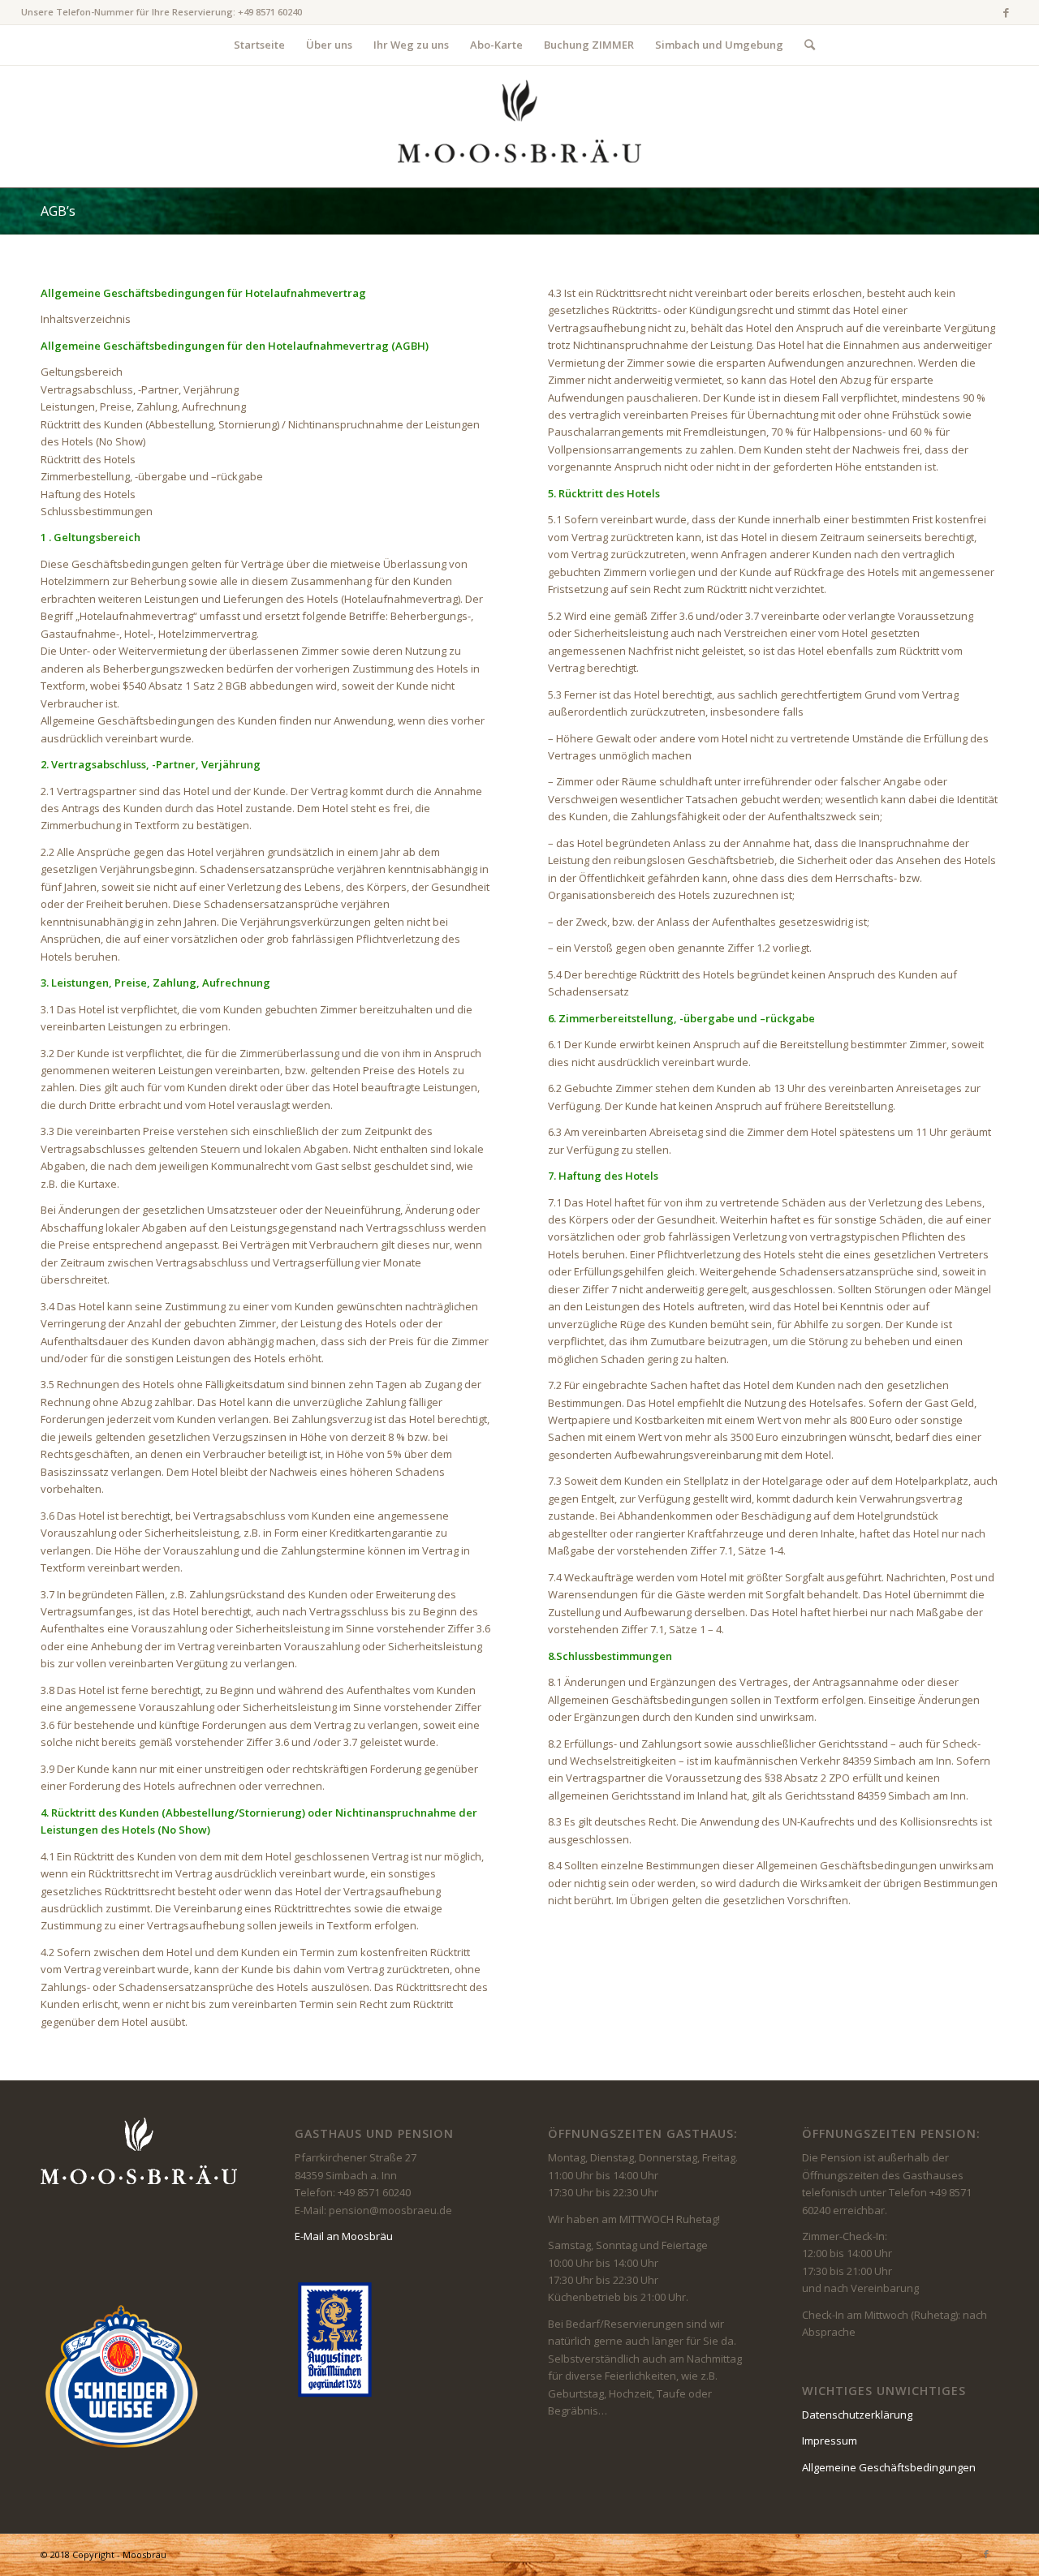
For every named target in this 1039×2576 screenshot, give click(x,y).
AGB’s (58, 211)
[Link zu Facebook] (1006, 12)
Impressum (830, 2441)
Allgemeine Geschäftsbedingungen (889, 2467)
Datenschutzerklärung (857, 2415)
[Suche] (804, 45)
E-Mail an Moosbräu (344, 2236)
